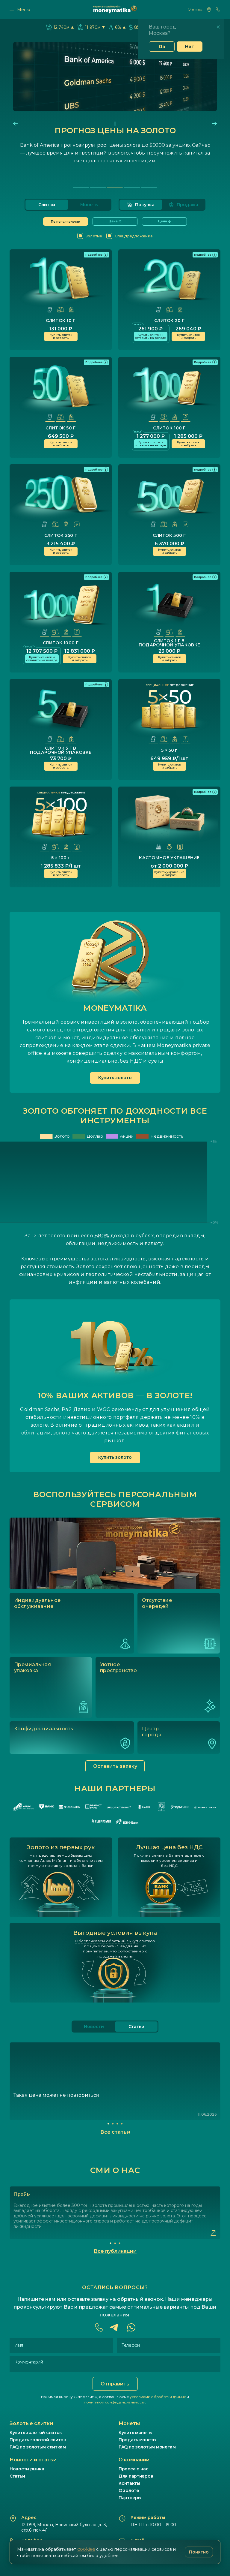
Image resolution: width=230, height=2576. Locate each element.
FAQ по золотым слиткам (38, 2447)
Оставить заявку (115, 1766)
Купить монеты (135, 2433)
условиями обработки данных (158, 2397)
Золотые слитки (31, 2423)
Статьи (17, 2476)
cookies (86, 2549)
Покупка (145, 205)
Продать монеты (137, 2440)
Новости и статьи (33, 2460)
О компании (134, 2460)
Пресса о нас (134, 2469)
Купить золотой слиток (36, 2433)
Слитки (47, 205)
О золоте (129, 2490)
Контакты (129, 2483)
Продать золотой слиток (38, 2440)
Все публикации (115, 2251)
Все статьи (115, 2132)
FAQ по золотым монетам (147, 2447)
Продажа (187, 205)
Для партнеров (136, 2476)
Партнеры (130, 2498)
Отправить (115, 2384)
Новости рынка (27, 2469)
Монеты (89, 205)
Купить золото (115, 1078)
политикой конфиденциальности (115, 2402)
